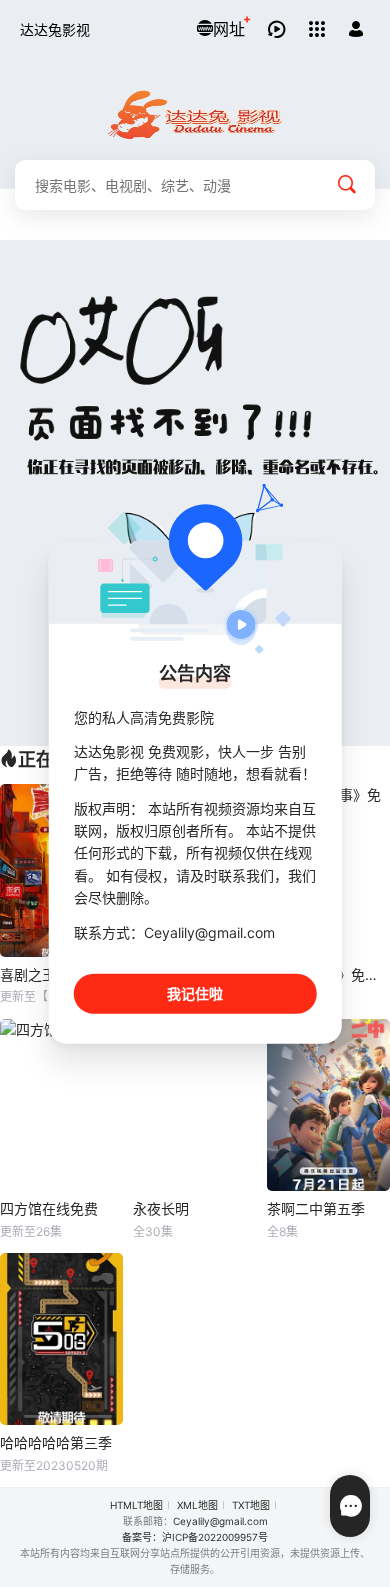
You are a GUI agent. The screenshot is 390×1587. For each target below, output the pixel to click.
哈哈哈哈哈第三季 (56, 1442)
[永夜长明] (194, 1105)
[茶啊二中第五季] (328, 1105)
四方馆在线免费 (49, 1208)
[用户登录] (356, 29)
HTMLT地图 (136, 1505)
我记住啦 (195, 993)
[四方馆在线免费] (61, 1105)
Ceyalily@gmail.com (220, 1521)
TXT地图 (251, 1505)
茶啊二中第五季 (316, 1208)
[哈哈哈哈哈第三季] (61, 1339)
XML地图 (197, 1505)
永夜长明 (161, 1208)
